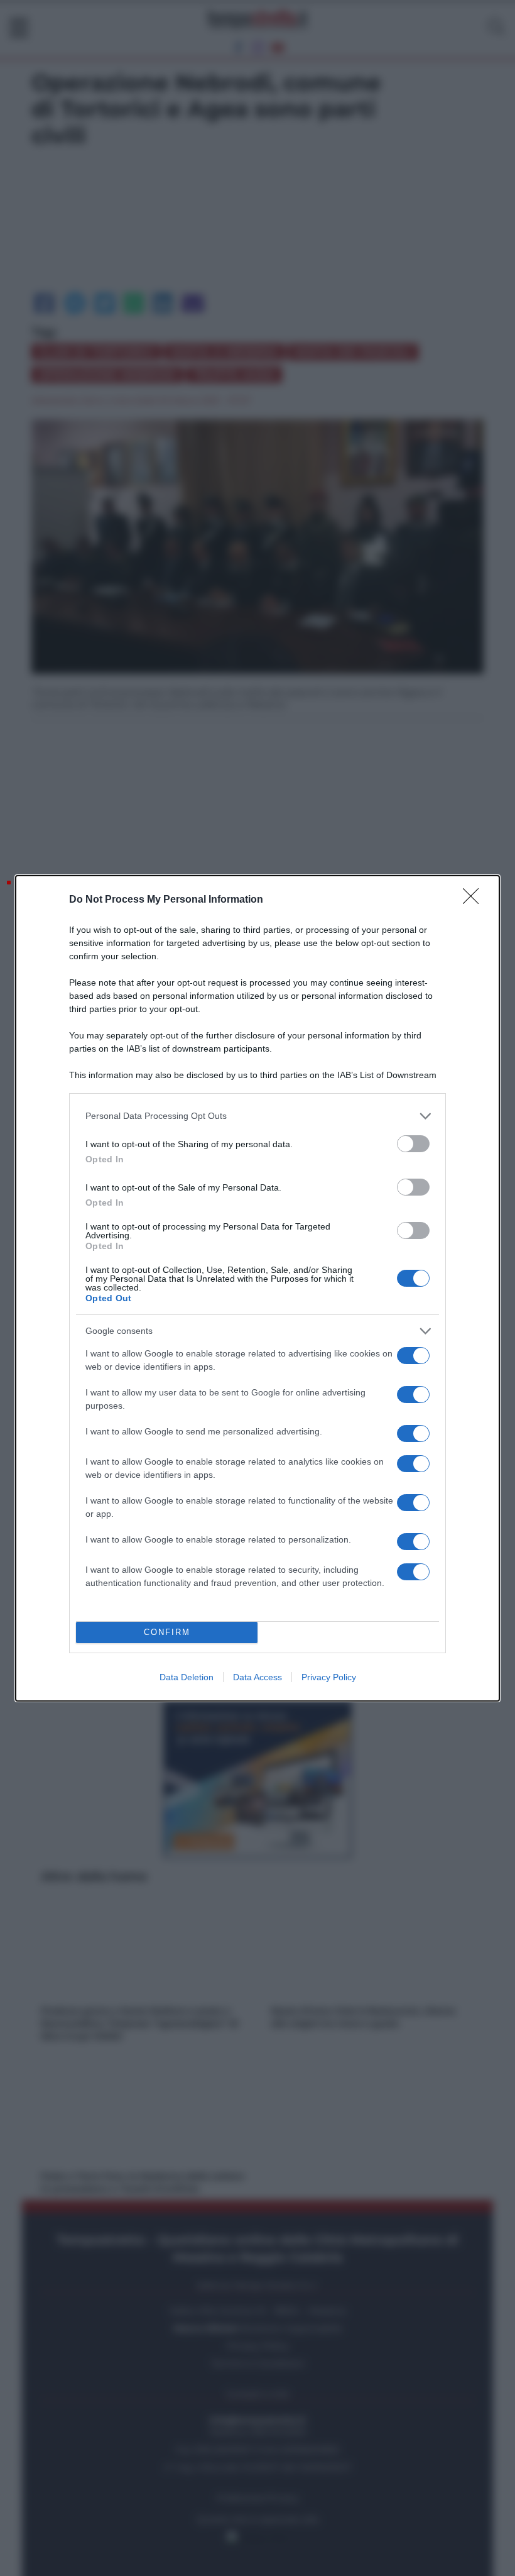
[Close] (475, 900)
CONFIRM (167, 1632)
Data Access (257, 1677)
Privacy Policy (329, 1677)
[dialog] (257, 1288)
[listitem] (257, 1116)
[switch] (413, 1144)
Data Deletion (187, 1677)
